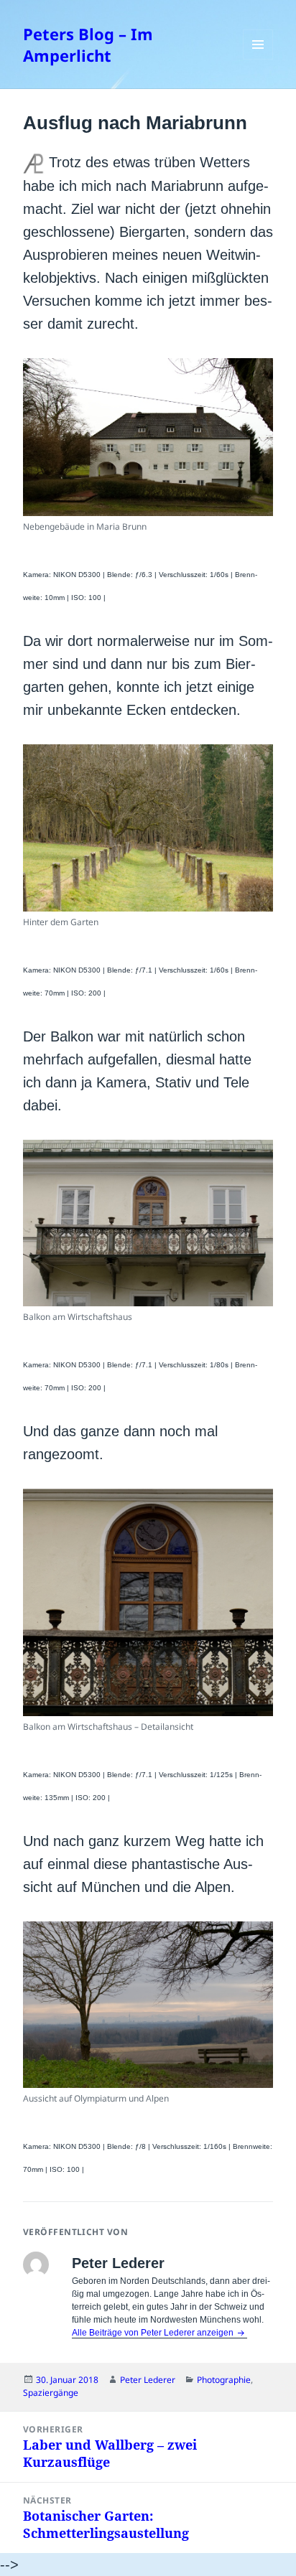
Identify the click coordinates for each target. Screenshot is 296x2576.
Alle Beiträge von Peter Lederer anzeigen (154, 2333)
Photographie (224, 2380)
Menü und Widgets (258, 59)
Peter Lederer (148, 2380)
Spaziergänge (51, 2393)
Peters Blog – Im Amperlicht (88, 45)
